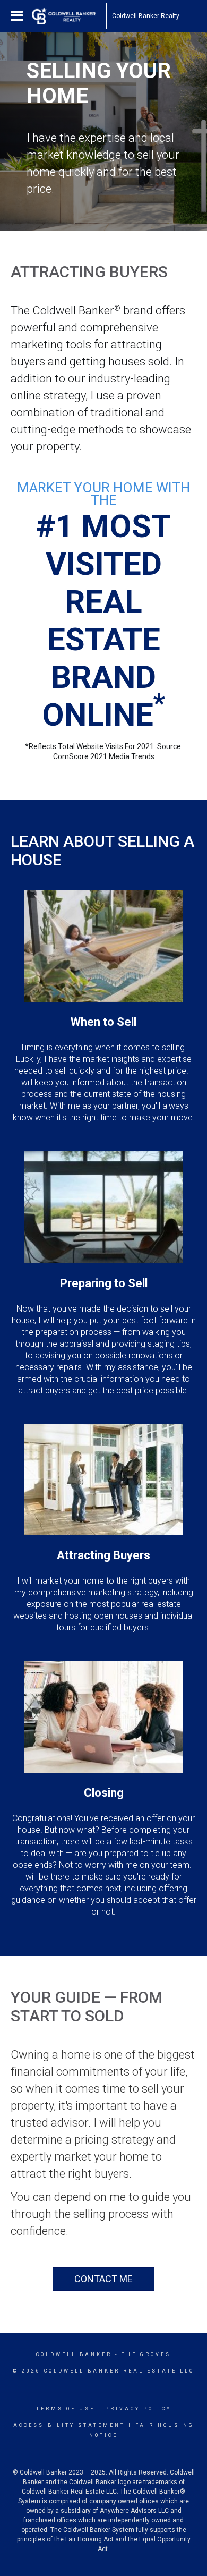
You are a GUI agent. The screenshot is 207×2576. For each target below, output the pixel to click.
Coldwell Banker (74, 2354)
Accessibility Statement (69, 2425)
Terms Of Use (66, 2409)
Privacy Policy (138, 2409)
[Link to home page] (69, 16)
